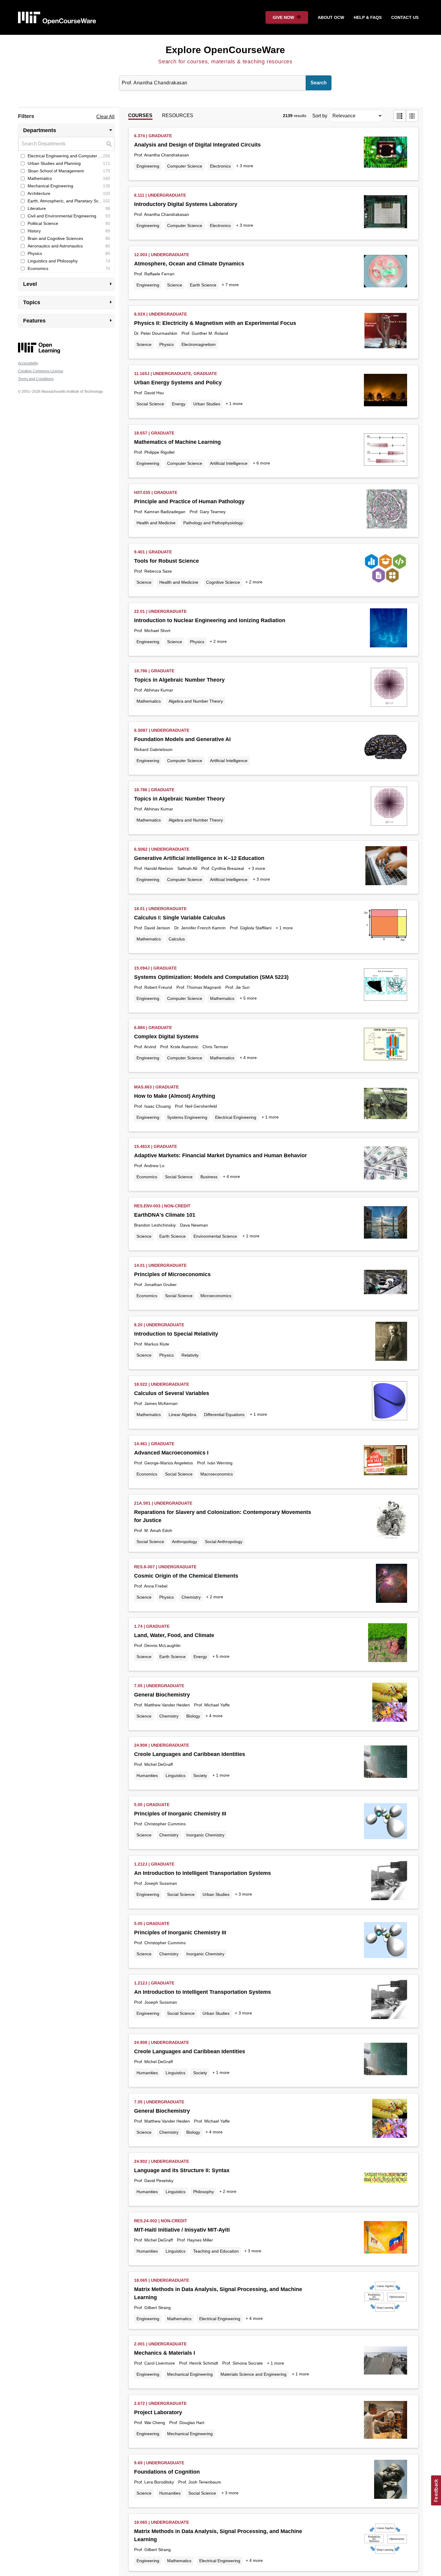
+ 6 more (261, 463)
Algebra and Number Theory (196, 701)
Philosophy (204, 2192)
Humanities (147, 1775)
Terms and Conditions (36, 379)
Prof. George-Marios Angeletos (163, 1463)
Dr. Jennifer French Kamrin (200, 928)
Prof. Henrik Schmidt (199, 2363)
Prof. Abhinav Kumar (154, 690)
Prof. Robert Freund (153, 987)
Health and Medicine (156, 523)
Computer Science (185, 166)
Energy (179, 404)
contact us (405, 17)
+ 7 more (230, 285)
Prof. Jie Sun (237, 987)
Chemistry (191, 1597)
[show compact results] (412, 116)
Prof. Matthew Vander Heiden (162, 1705)
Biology (193, 1716)
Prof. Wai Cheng (150, 2423)
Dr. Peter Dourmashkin (156, 333)
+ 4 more (248, 1058)
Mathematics (149, 701)
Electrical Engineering (236, 1117)
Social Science (150, 404)
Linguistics (175, 1775)
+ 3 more (245, 166)
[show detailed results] (400, 116)
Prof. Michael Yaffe (212, 1705)
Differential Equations (224, 1415)
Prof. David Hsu (149, 393)
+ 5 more (248, 998)
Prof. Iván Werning (215, 1463)
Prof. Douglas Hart (187, 2423)
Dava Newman (194, 1225)
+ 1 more (234, 404)
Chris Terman (215, 1047)
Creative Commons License (41, 371)
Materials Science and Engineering (253, 2374)
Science (175, 285)
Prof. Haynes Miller (195, 2240)
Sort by (320, 116)
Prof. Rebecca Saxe (153, 571)
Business (209, 1177)
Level (69, 284)
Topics (69, 302)
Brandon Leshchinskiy (155, 1225)
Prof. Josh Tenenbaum (200, 2482)
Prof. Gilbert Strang (152, 2308)
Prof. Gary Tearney (208, 512)
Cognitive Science (223, 582)
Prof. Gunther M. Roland (205, 333)
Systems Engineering (187, 1117)
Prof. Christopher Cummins (160, 1824)
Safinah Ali (187, 868)
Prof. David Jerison (152, 928)
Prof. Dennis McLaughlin (157, 1645)
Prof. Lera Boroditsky (154, 2482)
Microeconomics (216, 1296)
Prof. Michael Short (152, 631)
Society (200, 1775)
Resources (178, 115)
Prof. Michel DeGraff (153, 1764)
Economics (147, 1177)
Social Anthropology (224, 1542)
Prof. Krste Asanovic (179, 1047)
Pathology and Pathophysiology (213, 523)
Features (69, 320)
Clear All (105, 117)
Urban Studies (207, 404)
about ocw (331, 17)
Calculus (177, 939)
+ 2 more (254, 582)
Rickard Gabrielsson (153, 749)
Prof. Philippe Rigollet (154, 452)
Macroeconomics (217, 1474)
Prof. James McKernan (156, 1403)
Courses (140, 115)
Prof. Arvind (145, 1047)
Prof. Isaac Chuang (152, 1106)
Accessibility (28, 363)
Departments (69, 130)
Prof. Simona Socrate (243, 2363)
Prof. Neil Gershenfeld (196, 1106)
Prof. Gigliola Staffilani (251, 928)
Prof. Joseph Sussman (156, 1883)
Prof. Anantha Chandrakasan (162, 155)
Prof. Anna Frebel (151, 1586)
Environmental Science (215, 1236)
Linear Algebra (182, 1415)
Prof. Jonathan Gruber (155, 1285)
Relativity (190, 1355)
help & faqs (368, 17)
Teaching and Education (216, 2251)
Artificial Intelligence (229, 463)
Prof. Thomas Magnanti (199, 987)
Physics (166, 344)
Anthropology (184, 1542)
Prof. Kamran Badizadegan (160, 512)
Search (319, 83)
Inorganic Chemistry (205, 1835)
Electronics (220, 166)
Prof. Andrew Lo (149, 1166)
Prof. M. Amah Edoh (153, 1530)
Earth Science (203, 285)
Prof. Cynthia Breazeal (223, 868)
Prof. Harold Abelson (154, 868)
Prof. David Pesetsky (154, 2181)
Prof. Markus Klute (152, 1344)
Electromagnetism (199, 344)
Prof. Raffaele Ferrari (154, 274)
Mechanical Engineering (190, 2374)
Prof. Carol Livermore (154, 2363)
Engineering (148, 166)
